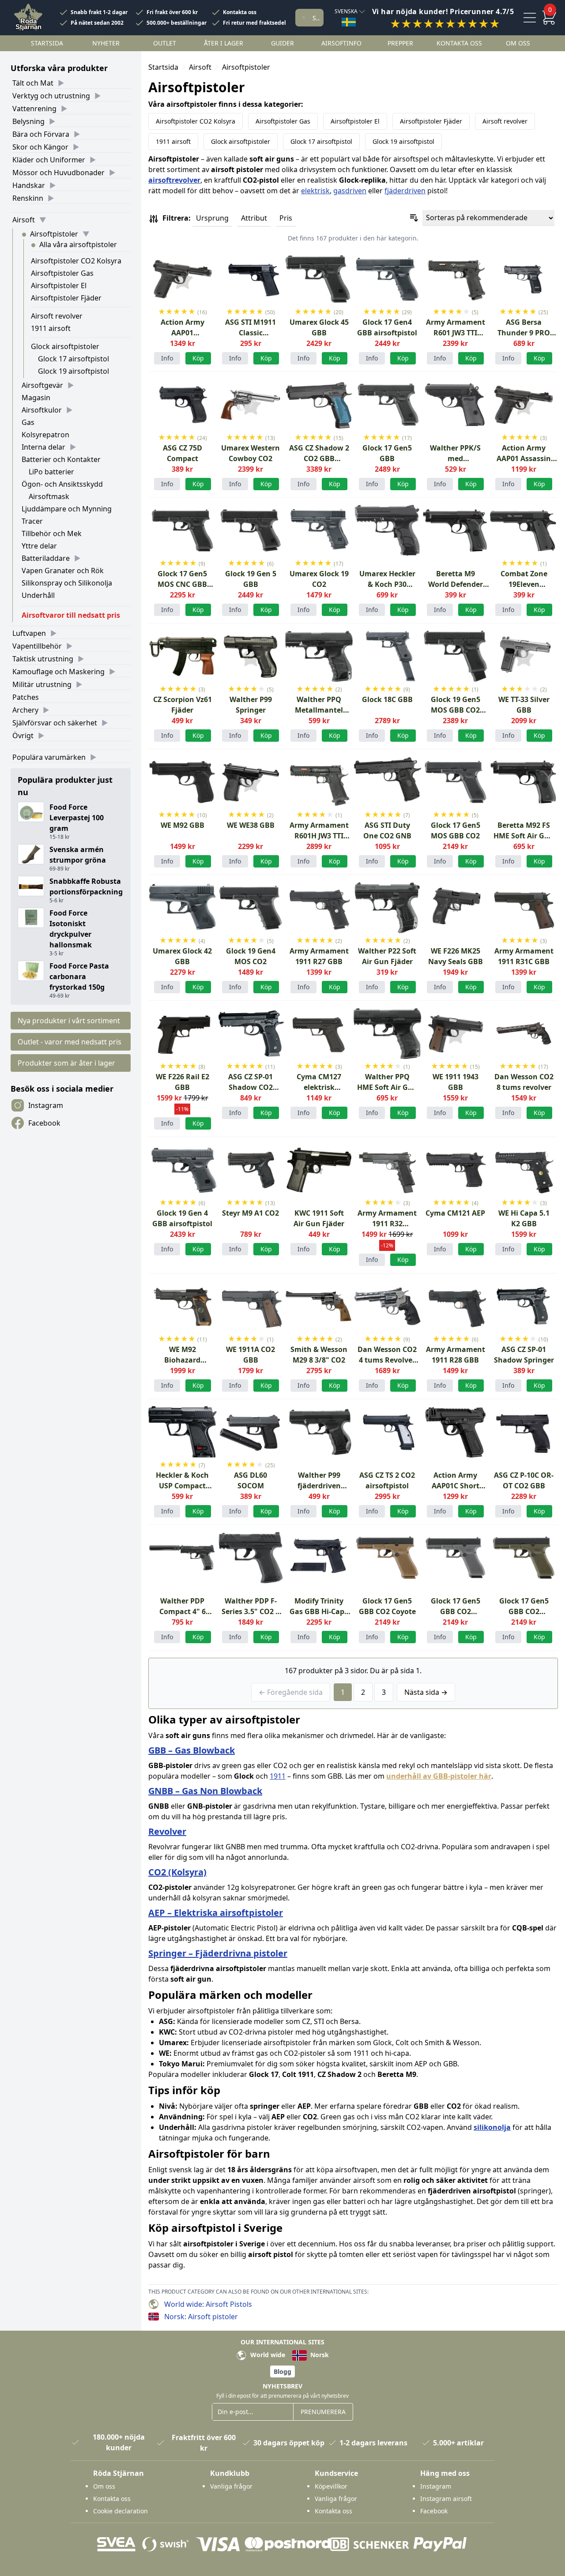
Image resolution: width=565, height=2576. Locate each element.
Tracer (32, 521)
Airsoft (24, 220)
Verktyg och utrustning (51, 96)
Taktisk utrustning (43, 659)
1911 (278, 1776)
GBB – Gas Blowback (192, 1750)
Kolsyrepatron (45, 435)
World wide (267, 2355)
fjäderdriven (405, 191)
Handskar (29, 185)
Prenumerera (323, 2412)
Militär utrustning (42, 684)
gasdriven (350, 191)
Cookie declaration (121, 2511)
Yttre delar (39, 546)
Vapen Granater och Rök (63, 571)
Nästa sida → (426, 1692)
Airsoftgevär (42, 385)
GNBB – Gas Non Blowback (205, 1791)
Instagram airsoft (446, 2499)
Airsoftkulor (42, 410)
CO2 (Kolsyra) (177, 1872)
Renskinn (28, 198)
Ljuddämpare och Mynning (67, 509)
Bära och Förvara (41, 134)
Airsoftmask (49, 496)
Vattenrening (34, 109)
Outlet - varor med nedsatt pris (70, 1042)
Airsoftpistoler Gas (62, 273)
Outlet (165, 43)
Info (167, 358)
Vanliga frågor (231, 2486)
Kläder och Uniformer (49, 160)
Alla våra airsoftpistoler (78, 244)
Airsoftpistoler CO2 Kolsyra (76, 261)
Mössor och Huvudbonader (58, 173)
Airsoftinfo (341, 43)
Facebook (44, 1123)
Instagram (46, 1105)
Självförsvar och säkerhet (55, 723)
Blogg (282, 2371)
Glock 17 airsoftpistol (73, 359)
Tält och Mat (33, 83)
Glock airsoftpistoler (65, 346)
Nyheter (106, 43)
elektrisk (315, 191)
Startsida (47, 43)
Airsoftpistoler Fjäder (66, 298)
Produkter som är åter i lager (66, 1063)
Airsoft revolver (57, 316)
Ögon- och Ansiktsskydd (62, 484)
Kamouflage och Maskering (58, 672)
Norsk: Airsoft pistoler (201, 2317)
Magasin (36, 398)
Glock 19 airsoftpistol (73, 371)
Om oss (518, 43)
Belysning (28, 121)
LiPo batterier (51, 472)
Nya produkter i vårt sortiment (69, 1021)
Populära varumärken (49, 757)
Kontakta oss (240, 12)
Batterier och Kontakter (61, 459)
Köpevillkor (331, 2486)
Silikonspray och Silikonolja (67, 583)
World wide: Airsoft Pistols (208, 2304)
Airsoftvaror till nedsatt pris (71, 615)
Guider (282, 43)
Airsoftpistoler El (59, 285)
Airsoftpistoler (54, 234)
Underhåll (38, 595)
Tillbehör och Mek (52, 533)
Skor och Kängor (40, 147)
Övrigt (23, 736)
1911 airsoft (51, 328)
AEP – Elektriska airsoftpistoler (216, 1913)
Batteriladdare (46, 558)
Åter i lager (224, 43)
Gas (28, 422)
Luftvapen (29, 633)
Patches (26, 697)
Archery (25, 710)
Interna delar (43, 447)
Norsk (319, 2355)
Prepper (400, 43)
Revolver (167, 1831)
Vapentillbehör (37, 646)
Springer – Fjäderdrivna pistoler (218, 1953)
